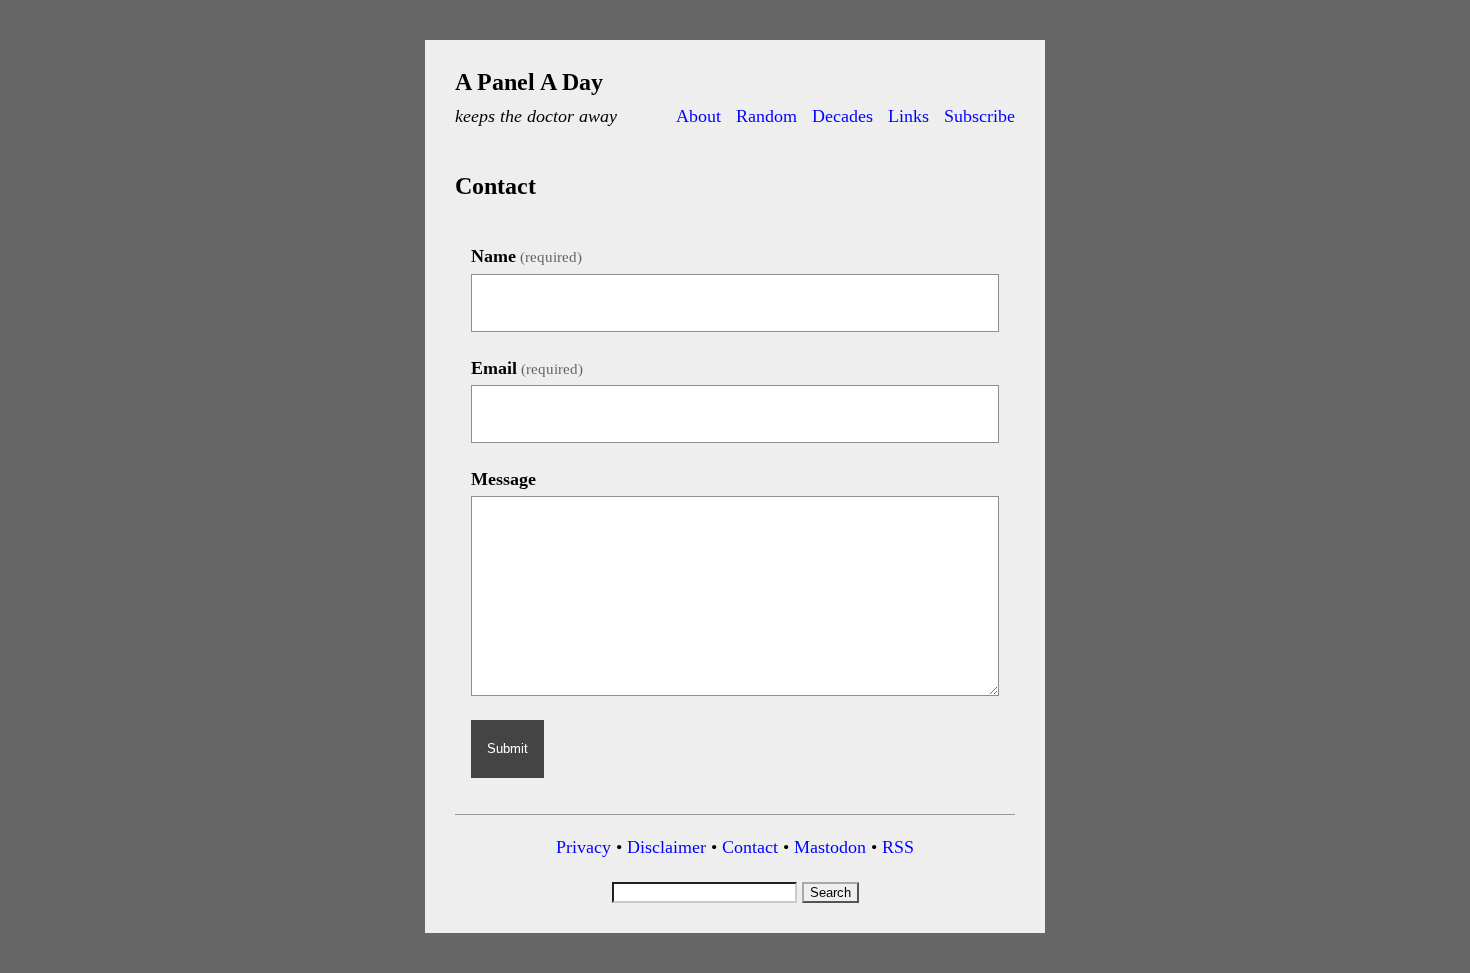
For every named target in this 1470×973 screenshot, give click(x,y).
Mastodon (830, 847)
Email (527, 368)
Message (503, 479)
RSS (898, 847)
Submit (507, 748)
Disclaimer (666, 847)
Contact (750, 847)
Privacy (583, 847)
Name (526, 256)
